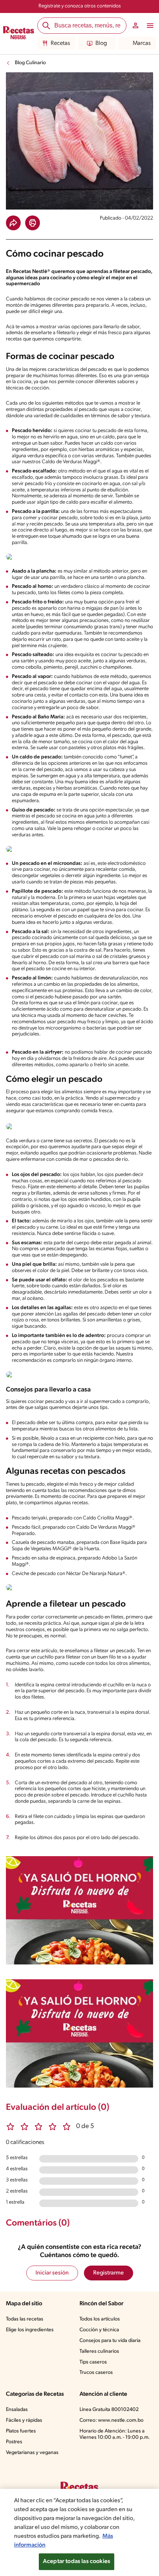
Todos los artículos (100, 2319)
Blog (101, 43)
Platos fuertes (21, 2431)
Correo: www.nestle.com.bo (111, 2420)
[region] (79, 2532)
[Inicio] (19, 34)
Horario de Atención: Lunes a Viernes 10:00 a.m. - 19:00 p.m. (115, 2434)
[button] (13, 223)
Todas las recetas (25, 2319)
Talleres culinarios (99, 2351)
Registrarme (109, 2273)
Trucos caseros (96, 2373)
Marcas (142, 43)
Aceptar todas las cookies (77, 2562)
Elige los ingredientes (30, 2330)
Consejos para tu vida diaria (110, 2341)
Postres (14, 2442)
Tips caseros (93, 2362)
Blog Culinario (30, 63)
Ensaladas (17, 2410)
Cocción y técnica (99, 2330)
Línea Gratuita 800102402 (109, 2410)
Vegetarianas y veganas (32, 2453)
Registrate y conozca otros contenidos (80, 6)
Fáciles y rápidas (24, 2420)
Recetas (60, 43)
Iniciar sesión (52, 2273)
